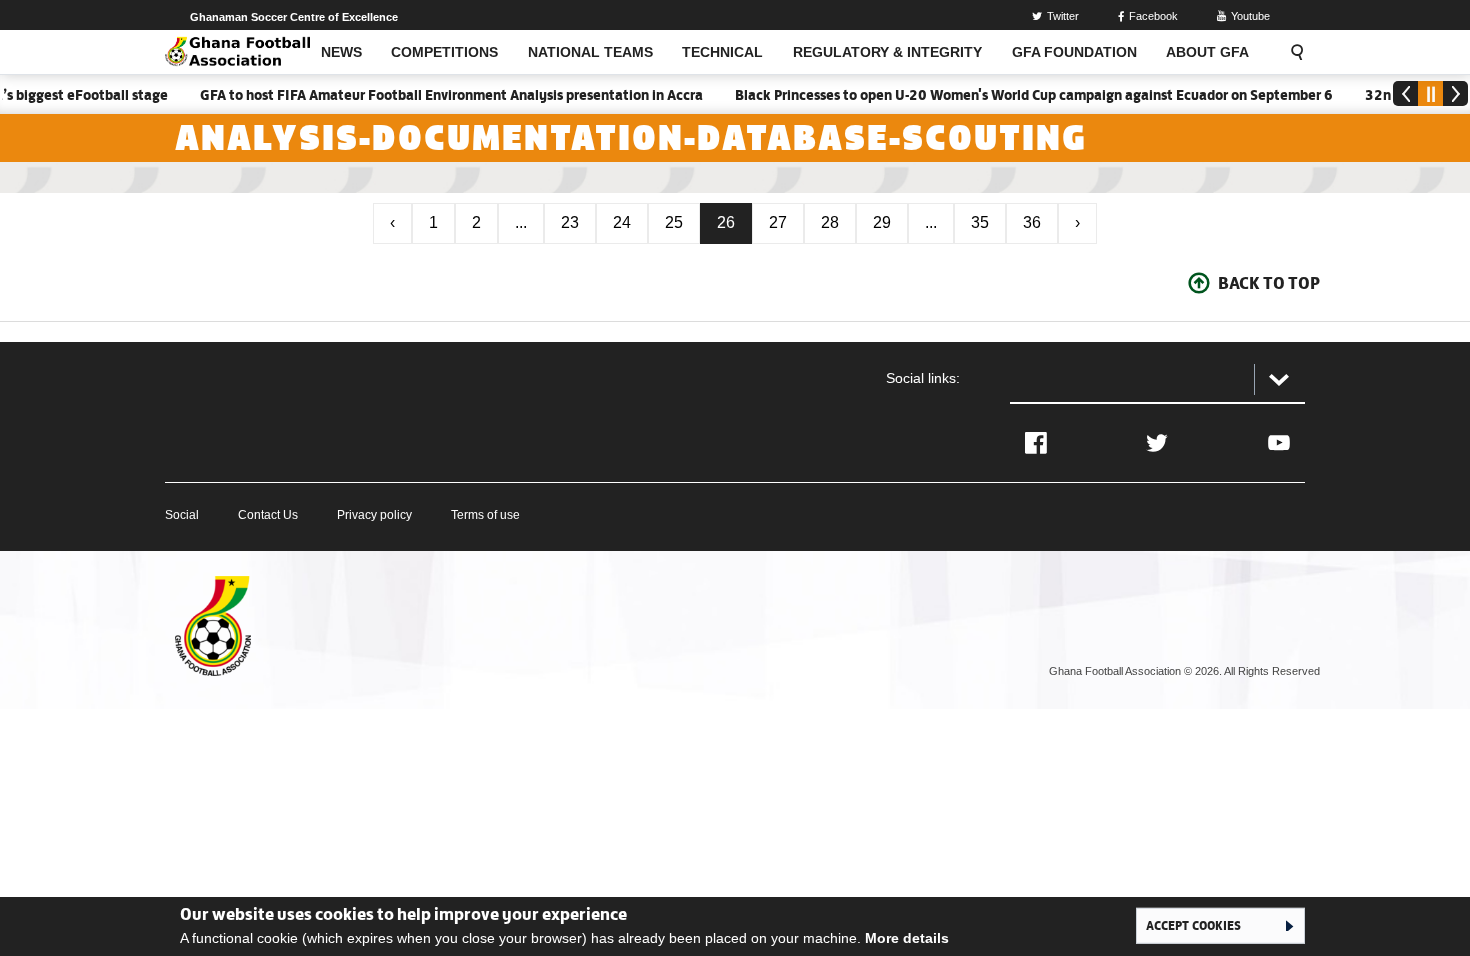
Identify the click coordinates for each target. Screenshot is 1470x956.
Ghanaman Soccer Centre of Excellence (294, 17)
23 (570, 222)
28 (830, 222)
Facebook (1153, 16)
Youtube (1250, 16)
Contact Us (268, 515)
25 (674, 222)
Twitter (1063, 16)
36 (1032, 222)
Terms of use (485, 515)
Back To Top (1269, 283)
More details (907, 938)
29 (882, 222)
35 (980, 222)
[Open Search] (1291, 52)
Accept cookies (1193, 925)
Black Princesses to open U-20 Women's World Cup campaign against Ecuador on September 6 (1020, 95)
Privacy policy (374, 515)
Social (182, 515)
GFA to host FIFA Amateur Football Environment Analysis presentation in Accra (437, 95)
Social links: (923, 378)
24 (622, 222)
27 (778, 222)
